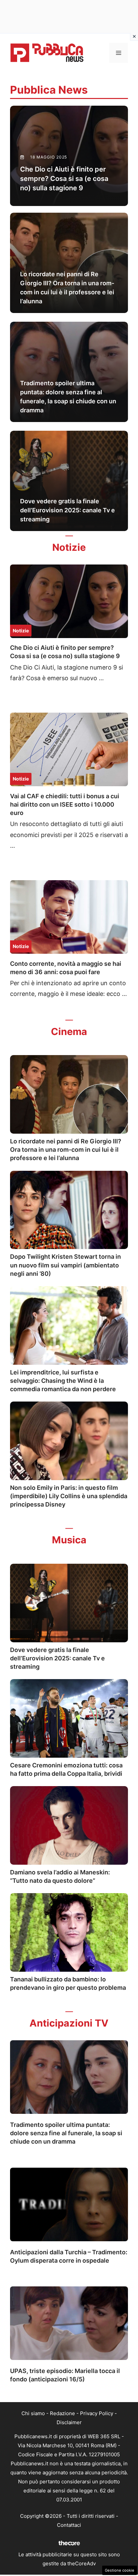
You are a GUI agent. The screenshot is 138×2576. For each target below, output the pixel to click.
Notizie (21, 631)
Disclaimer (69, 2422)
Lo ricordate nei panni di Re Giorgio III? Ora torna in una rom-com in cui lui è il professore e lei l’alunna (66, 1150)
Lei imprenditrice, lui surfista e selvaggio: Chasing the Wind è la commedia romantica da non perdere (63, 1381)
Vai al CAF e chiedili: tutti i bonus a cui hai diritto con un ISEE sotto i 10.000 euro (65, 804)
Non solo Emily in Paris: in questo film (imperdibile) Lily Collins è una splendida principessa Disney (69, 1496)
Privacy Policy (97, 2413)
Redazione (62, 2413)
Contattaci (69, 2525)
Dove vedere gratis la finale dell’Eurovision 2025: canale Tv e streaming (57, 1658)
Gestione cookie (120, 2570)
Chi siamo (33, 2413)
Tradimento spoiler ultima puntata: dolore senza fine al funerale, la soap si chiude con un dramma (66, 2133)
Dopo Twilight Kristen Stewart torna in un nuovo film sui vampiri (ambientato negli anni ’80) (65, 1265)
